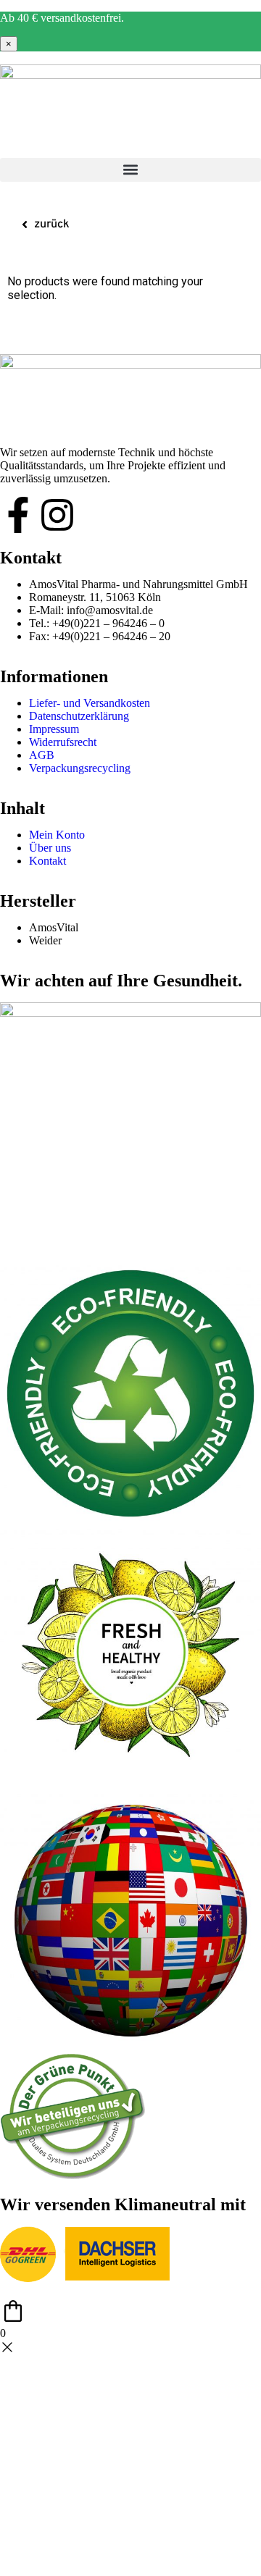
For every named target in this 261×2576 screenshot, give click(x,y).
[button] (130, 170)
